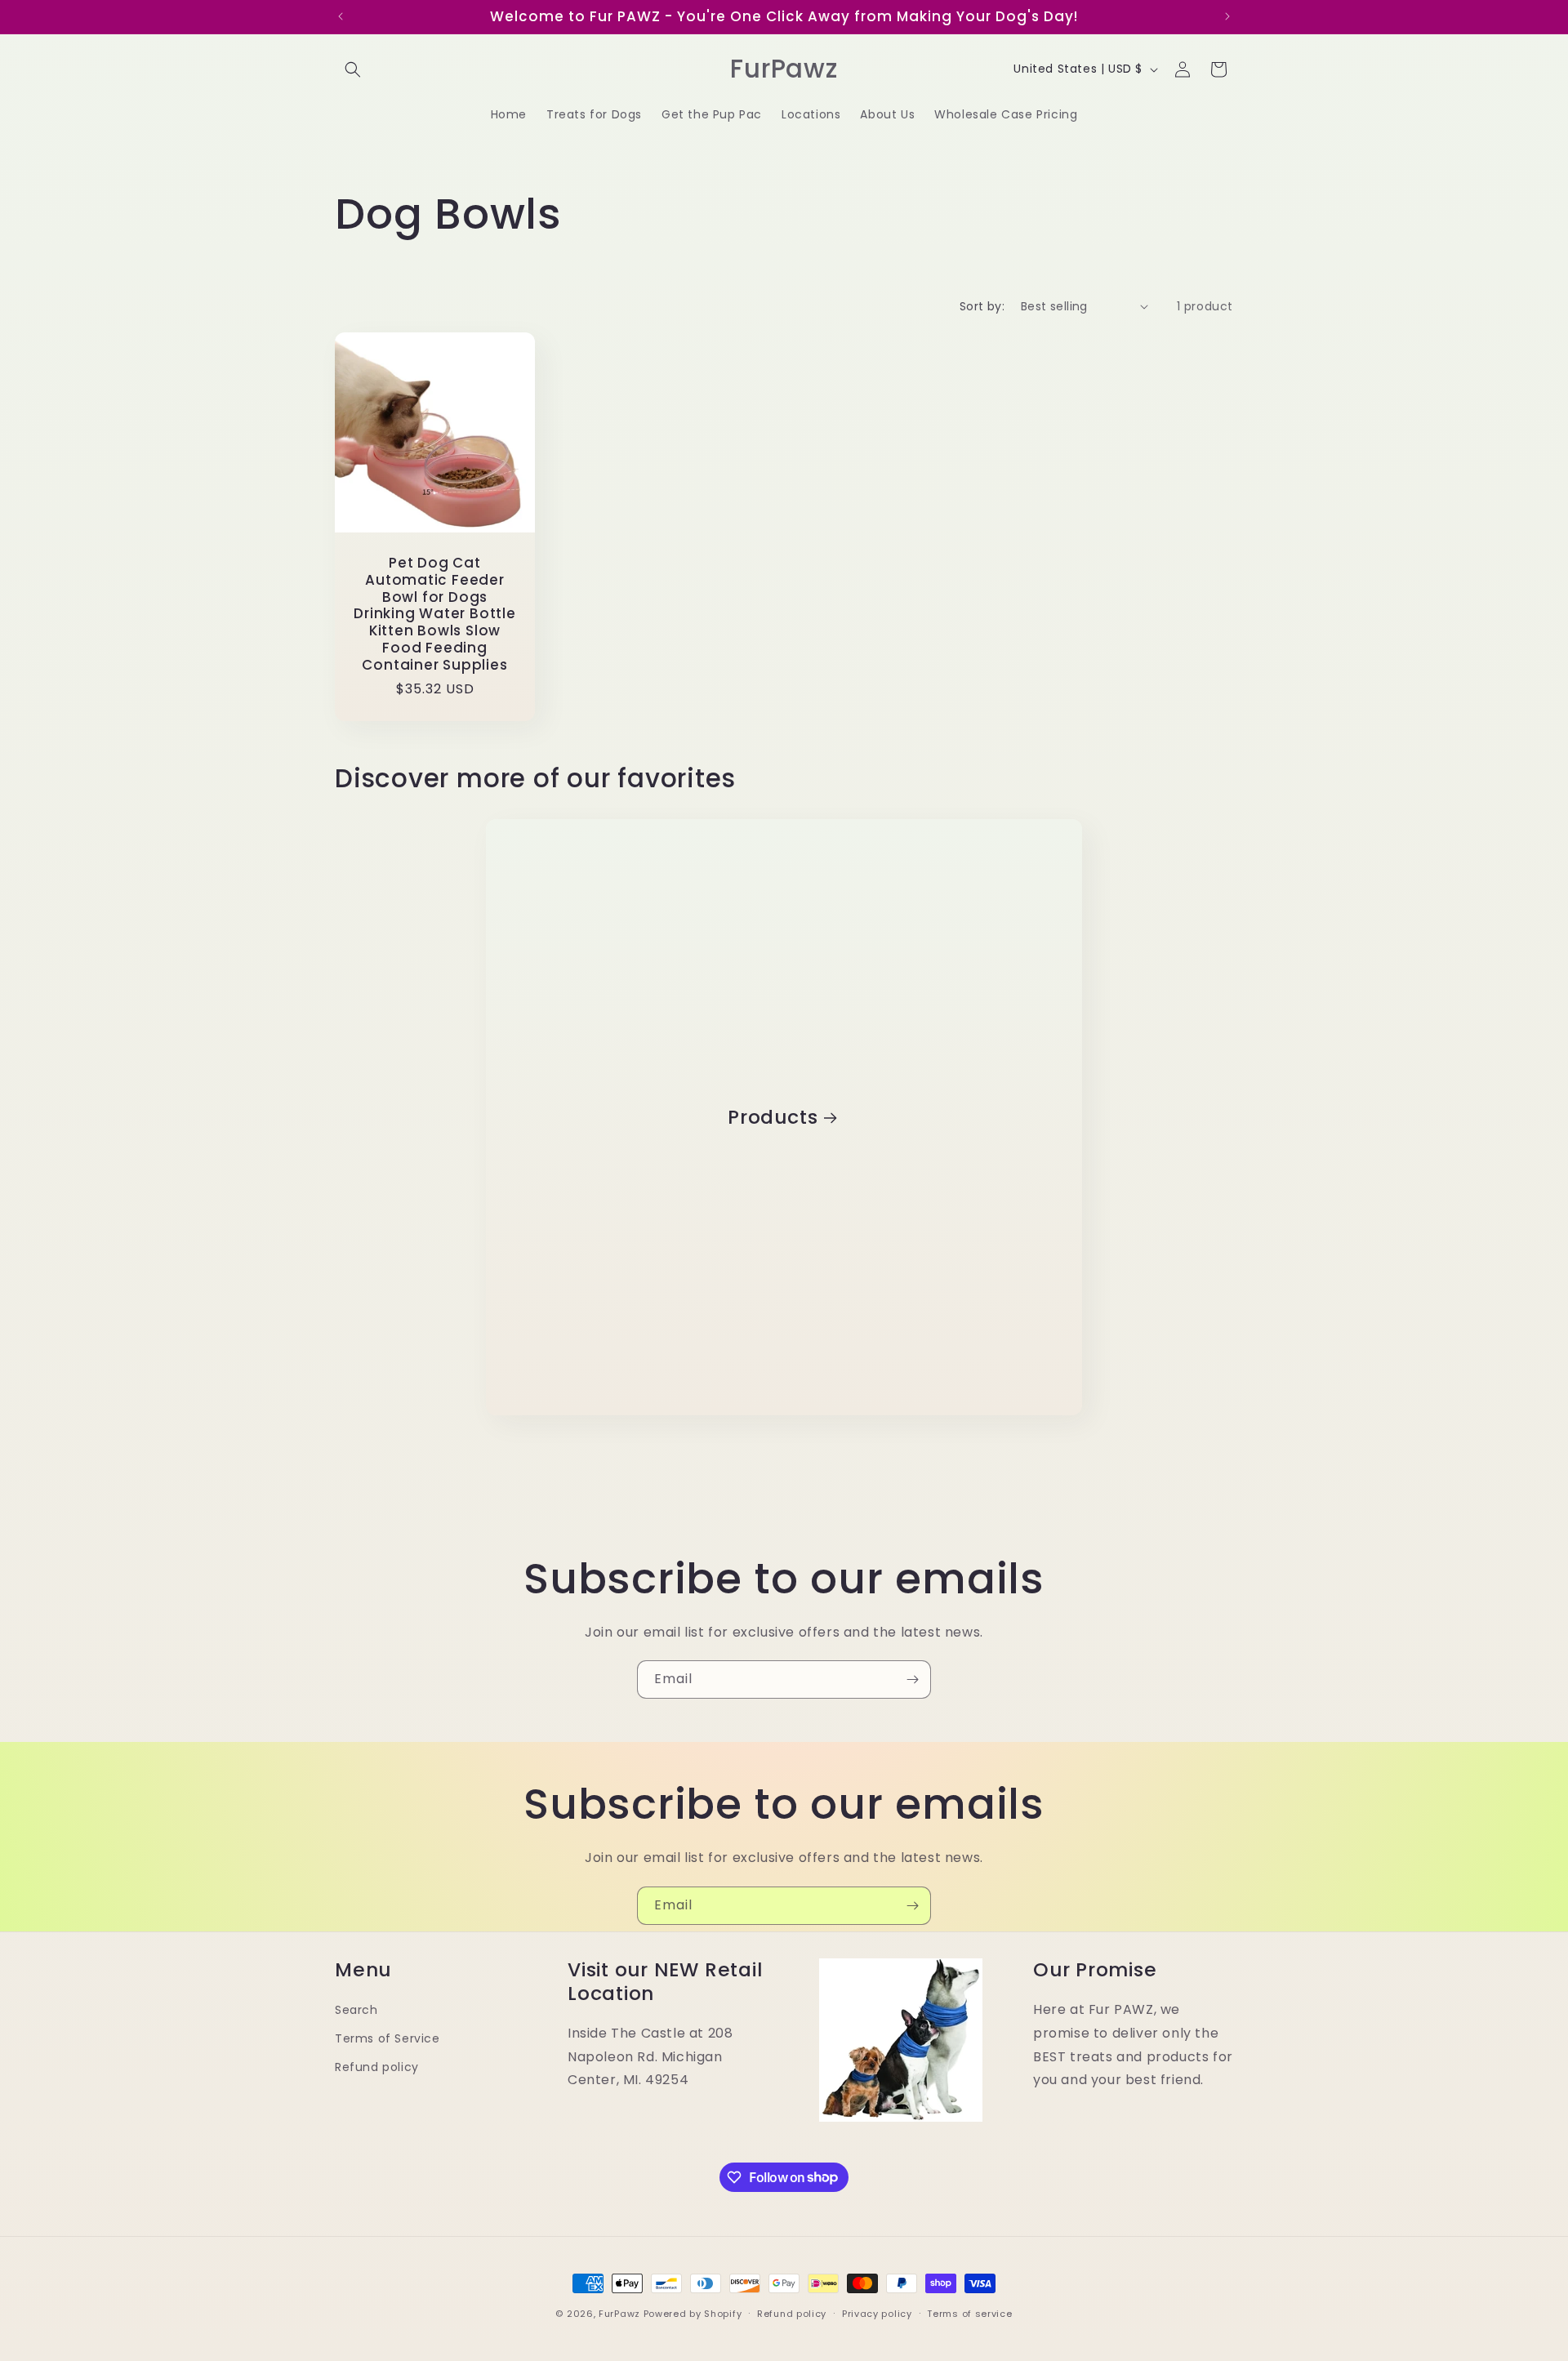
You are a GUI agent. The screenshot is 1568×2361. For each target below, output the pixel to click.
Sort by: (982, 306)
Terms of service (969, 2313)
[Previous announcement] (341, 16)
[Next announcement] (1227, 16)
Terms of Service (388, 2038)
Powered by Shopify (693, 2314)
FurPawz (619, 2314)
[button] (353, 69)
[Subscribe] (912, 1679)
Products (773, 1117)
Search (356, 2009)
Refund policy (377, 2067)
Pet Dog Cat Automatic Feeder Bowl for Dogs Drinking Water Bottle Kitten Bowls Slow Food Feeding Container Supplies (434, 614)
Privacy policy (877, 2313)
